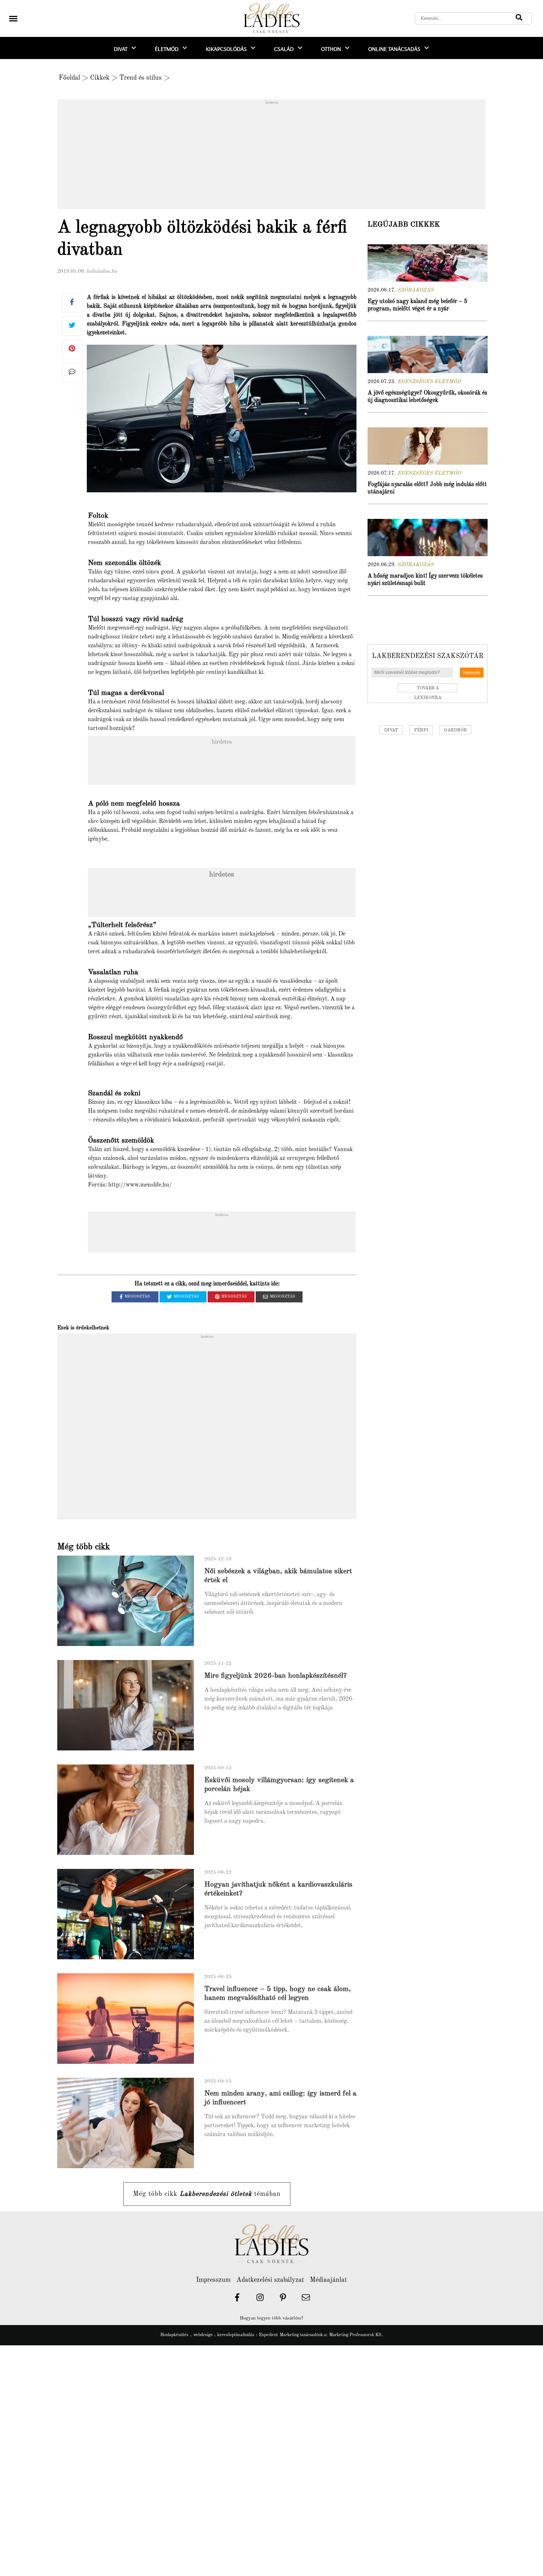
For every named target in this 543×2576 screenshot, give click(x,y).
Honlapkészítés (174, 2335)
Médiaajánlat (328, 2280)
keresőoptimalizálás (236, 2335)
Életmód (167, 49)
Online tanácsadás (394, 49)
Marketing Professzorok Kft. (356, 2335)
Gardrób (455, 730)
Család (284, 49)
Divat (121, 49)
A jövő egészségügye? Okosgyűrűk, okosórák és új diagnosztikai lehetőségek (427, 397)
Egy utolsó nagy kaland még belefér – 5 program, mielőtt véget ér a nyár (417, 305)
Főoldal (69, 78)
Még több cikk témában (207, 2194)
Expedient (268, 2335)
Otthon (331, 49)
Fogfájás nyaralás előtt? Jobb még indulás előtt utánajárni (427, 488)
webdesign (203, 2335)
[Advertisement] (271, 156)
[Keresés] (519, 18)
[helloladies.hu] (271, 19)
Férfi (421, 730)
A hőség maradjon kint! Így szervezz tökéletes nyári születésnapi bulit (425, 580)
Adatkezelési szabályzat (270, 2280)
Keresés (472, 673)
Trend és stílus (141, 78)
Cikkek (100, 78)
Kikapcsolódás (226, 49)
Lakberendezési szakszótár (428, 656)
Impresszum (213, 2280)
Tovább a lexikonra (428, 689)
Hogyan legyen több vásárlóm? (271, 2318)
